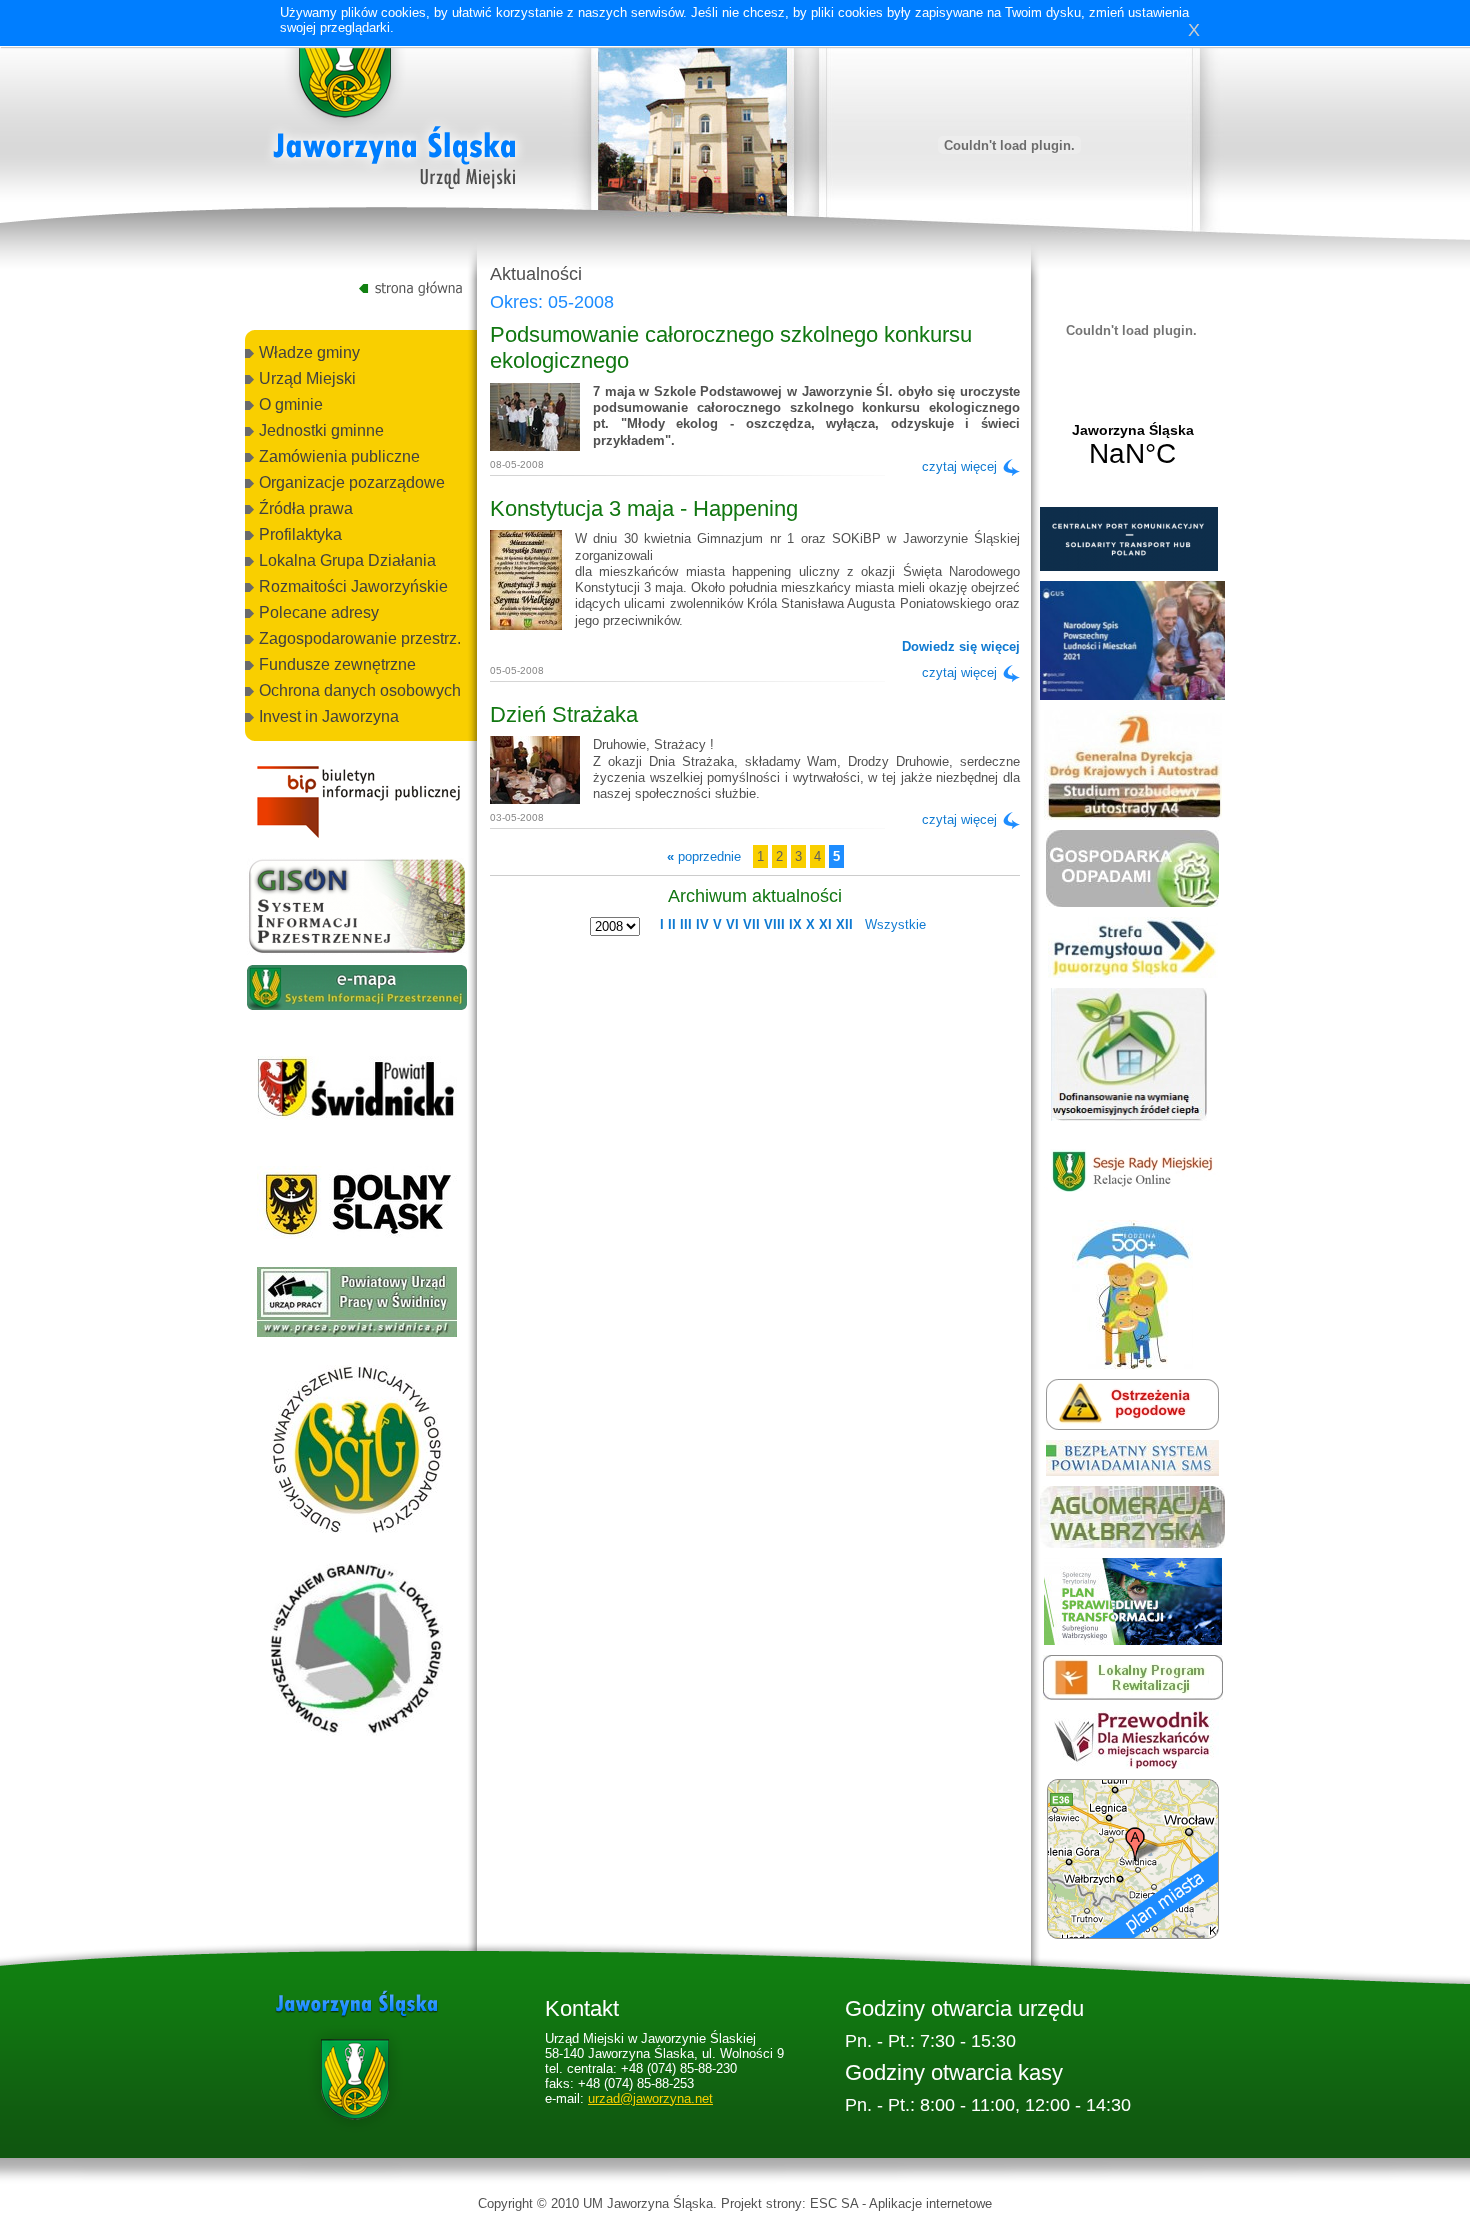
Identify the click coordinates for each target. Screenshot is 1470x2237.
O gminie (291, 404)
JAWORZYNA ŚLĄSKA (1132, 446)
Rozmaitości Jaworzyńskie (353, 586)
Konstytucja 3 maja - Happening (644, 508)
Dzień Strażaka (564, 714)
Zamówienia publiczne (339, 456)
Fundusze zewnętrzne (337, 664)
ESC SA (834, 2203)
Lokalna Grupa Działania (347, 560)
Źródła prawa (306, 508)
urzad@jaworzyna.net (650, 2098)
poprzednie (704, 856)
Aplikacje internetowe (930, 2203)
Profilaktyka (300, 534)
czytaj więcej (959, 466)
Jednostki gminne (321, 430)
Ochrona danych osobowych (360, 690)
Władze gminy (309, 352)
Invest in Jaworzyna (329, 716)
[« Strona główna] (395, 109)
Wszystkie (895, 924)
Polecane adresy (319, 612)
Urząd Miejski (307, 378)
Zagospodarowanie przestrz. (360, 638)
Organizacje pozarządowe (352, 482)
